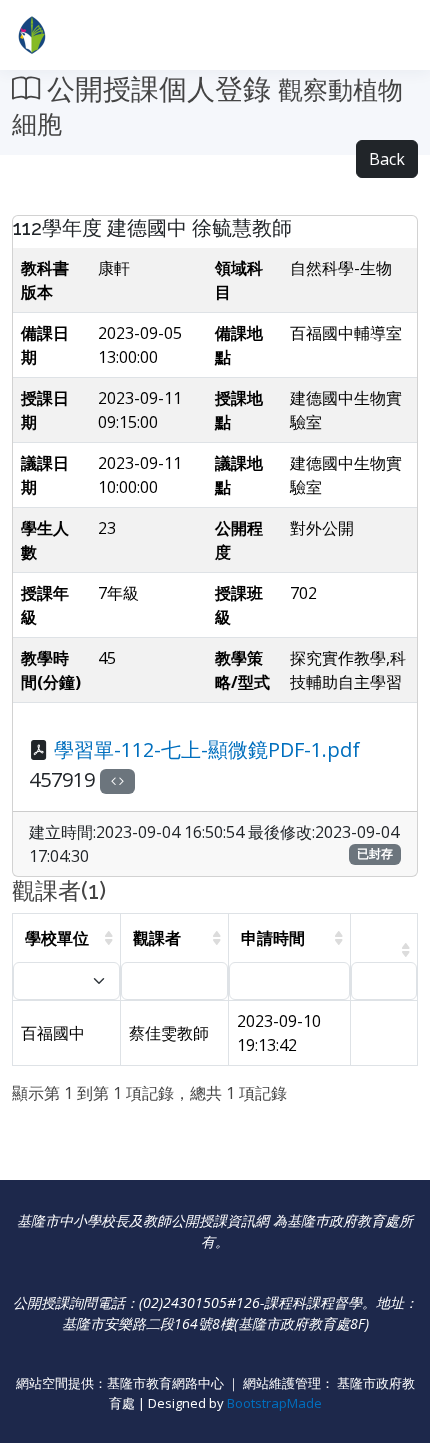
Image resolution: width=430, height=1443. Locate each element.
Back (387, 159)
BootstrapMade (274, 1403)
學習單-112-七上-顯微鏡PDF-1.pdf (207, 749)
